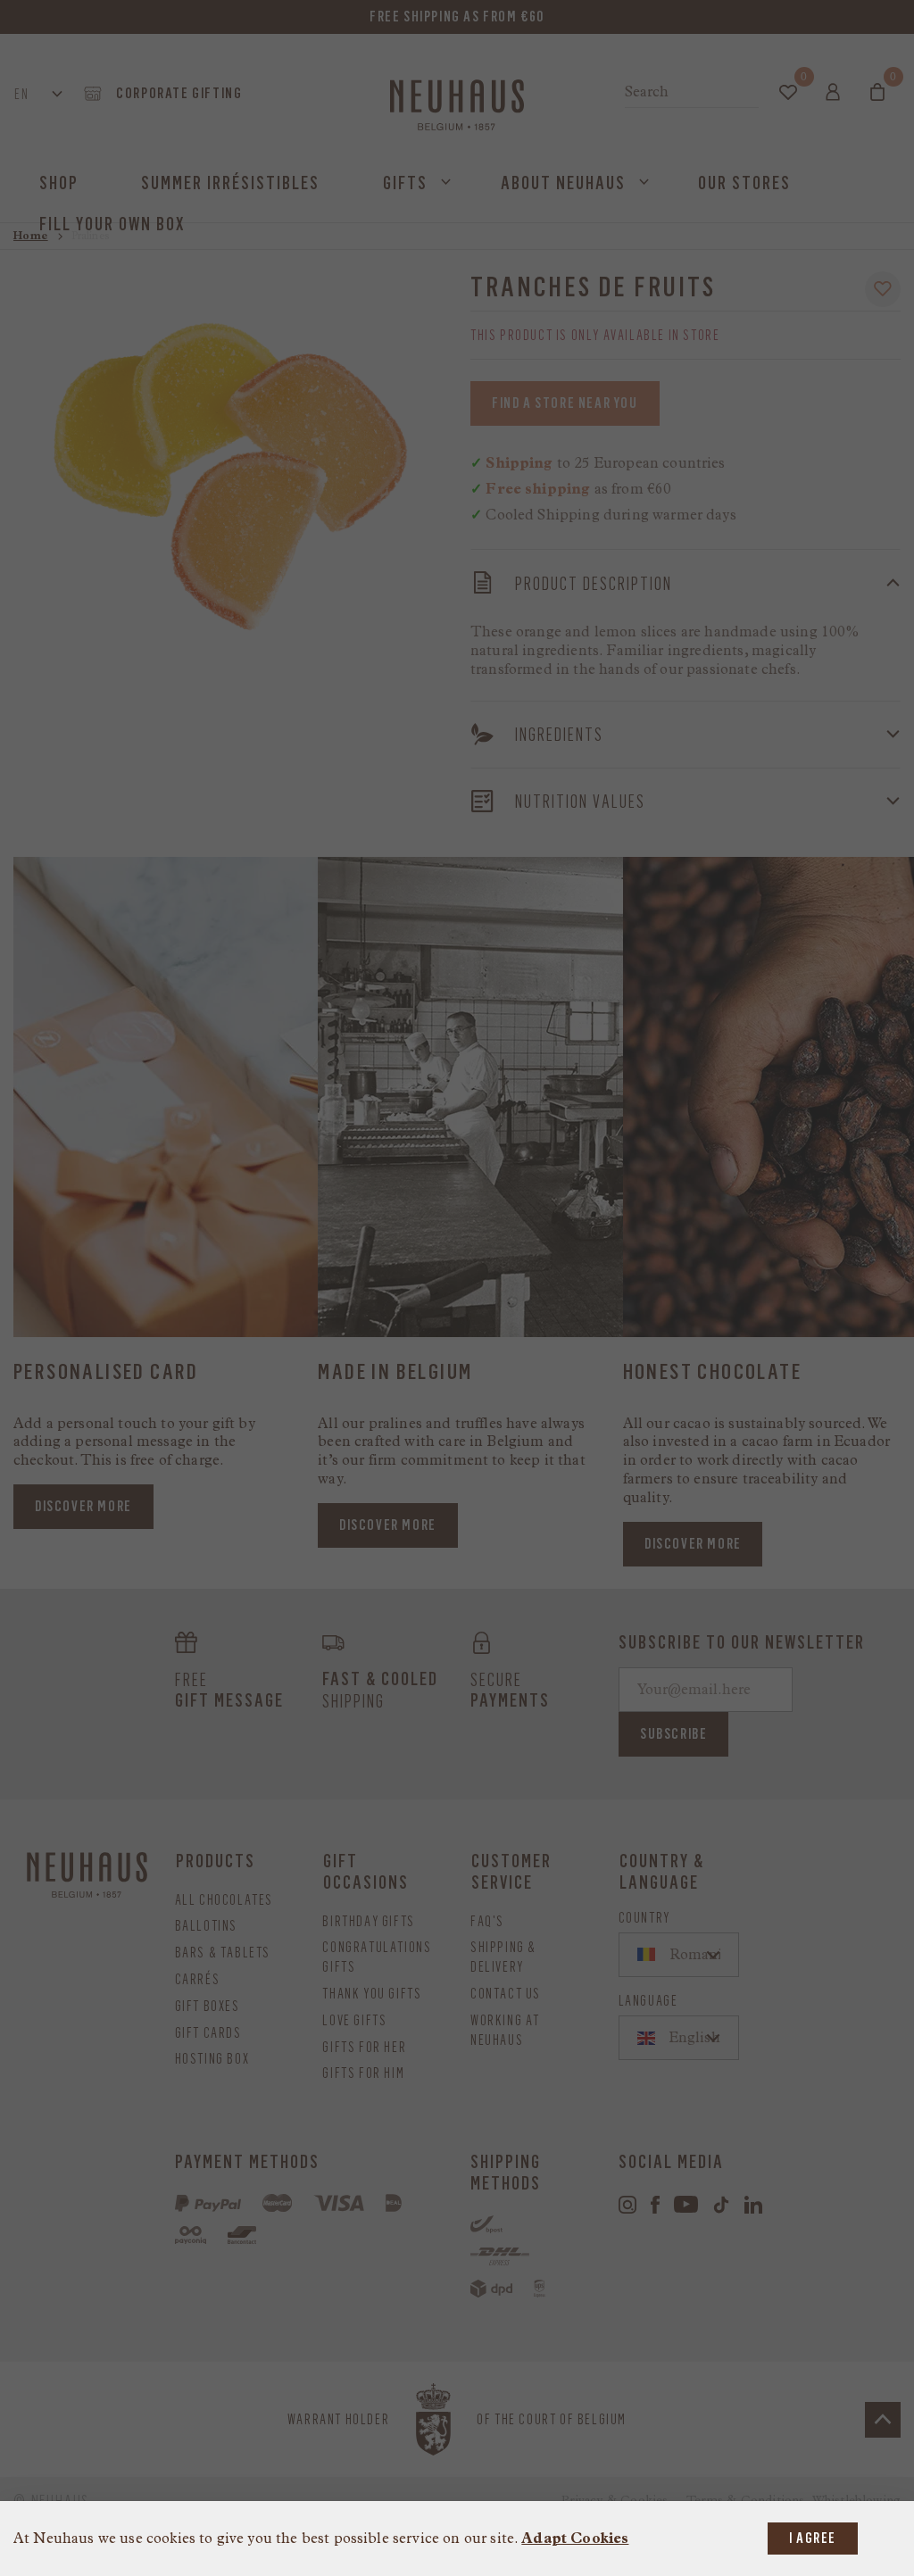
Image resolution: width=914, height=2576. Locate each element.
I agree (813, 2538)
